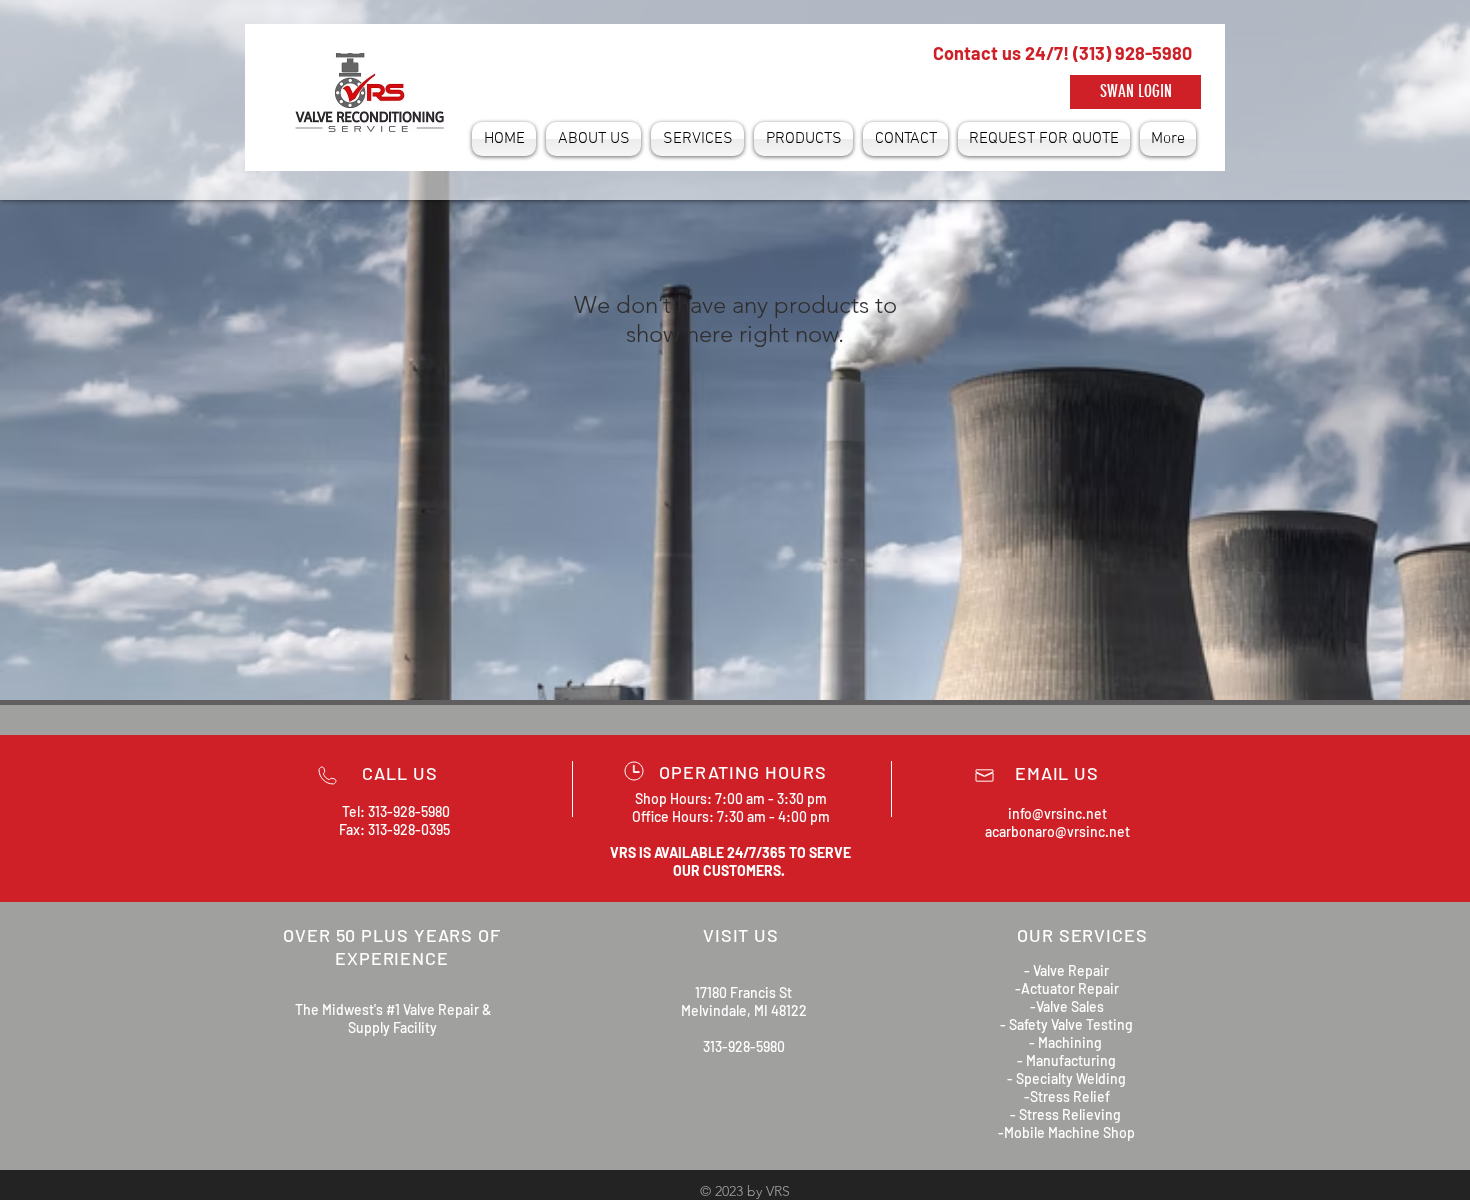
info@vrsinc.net (1057, 813)
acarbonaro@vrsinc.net (1057, 831)
